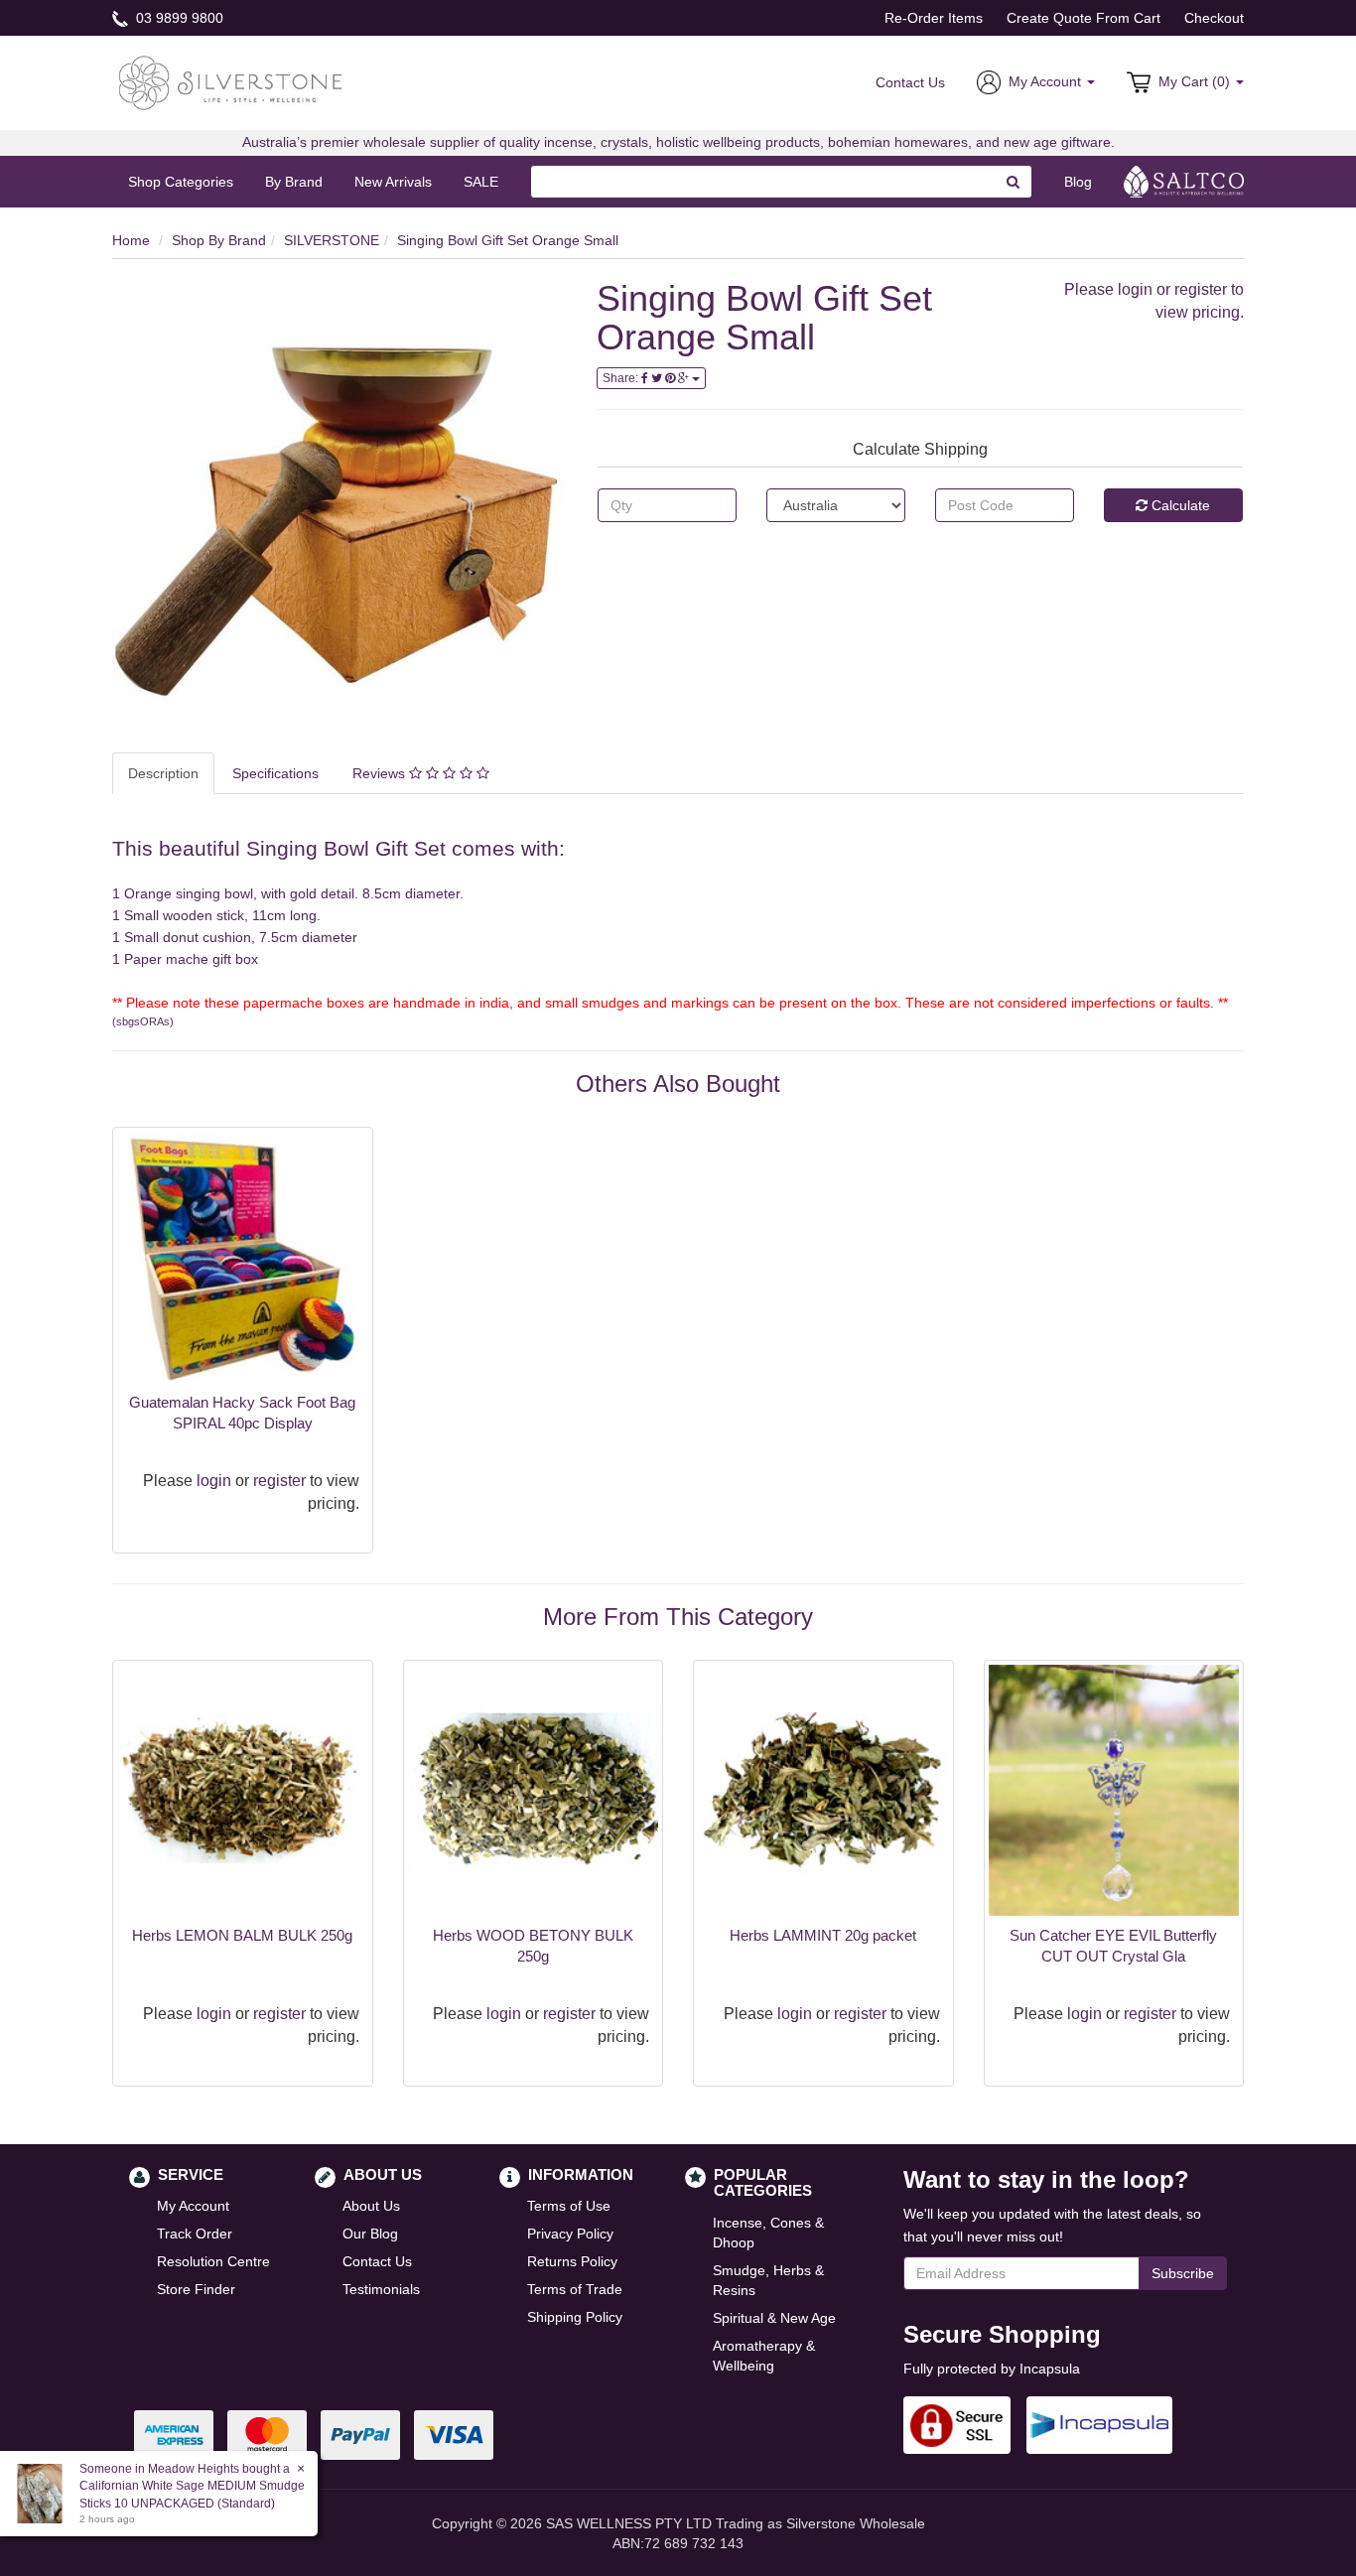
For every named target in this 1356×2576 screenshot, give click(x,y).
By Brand (294, 182)
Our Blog (370, 2234)
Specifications (275, 773)
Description (163, 773)
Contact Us (910, 82)
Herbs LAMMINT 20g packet (823, 1935)
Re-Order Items (934, 18)
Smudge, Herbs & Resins (768, 2280)
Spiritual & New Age (774, 2318)
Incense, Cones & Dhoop (768, 2233)
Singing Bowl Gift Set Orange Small (508, 240)
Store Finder (196, 2289)
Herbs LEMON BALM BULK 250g (242, 1935)
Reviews (381, 773)
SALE (481, 182)
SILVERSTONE (332, 240)
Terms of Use (569, 2206)
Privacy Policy (570, 2234)
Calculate (1179, 505)
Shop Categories (181, 182)
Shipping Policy (575, 2317)
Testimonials (381, 2289)
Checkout (1214, 18)
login (1135, 289)
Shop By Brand (219, 240)
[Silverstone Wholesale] (231, 81)
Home (131, 240)
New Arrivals (393, 182)
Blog (1078, 182)
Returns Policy (572, 2261)
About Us (371, 2206)
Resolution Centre (213, 2261)
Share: (622, 378)
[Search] (1014, 182)
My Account (193, 2206)
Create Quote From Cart (1084, 18)
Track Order (195, 2234)
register (1201, 289)
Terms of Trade (575, 2289)
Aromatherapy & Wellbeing (764, 2356)
